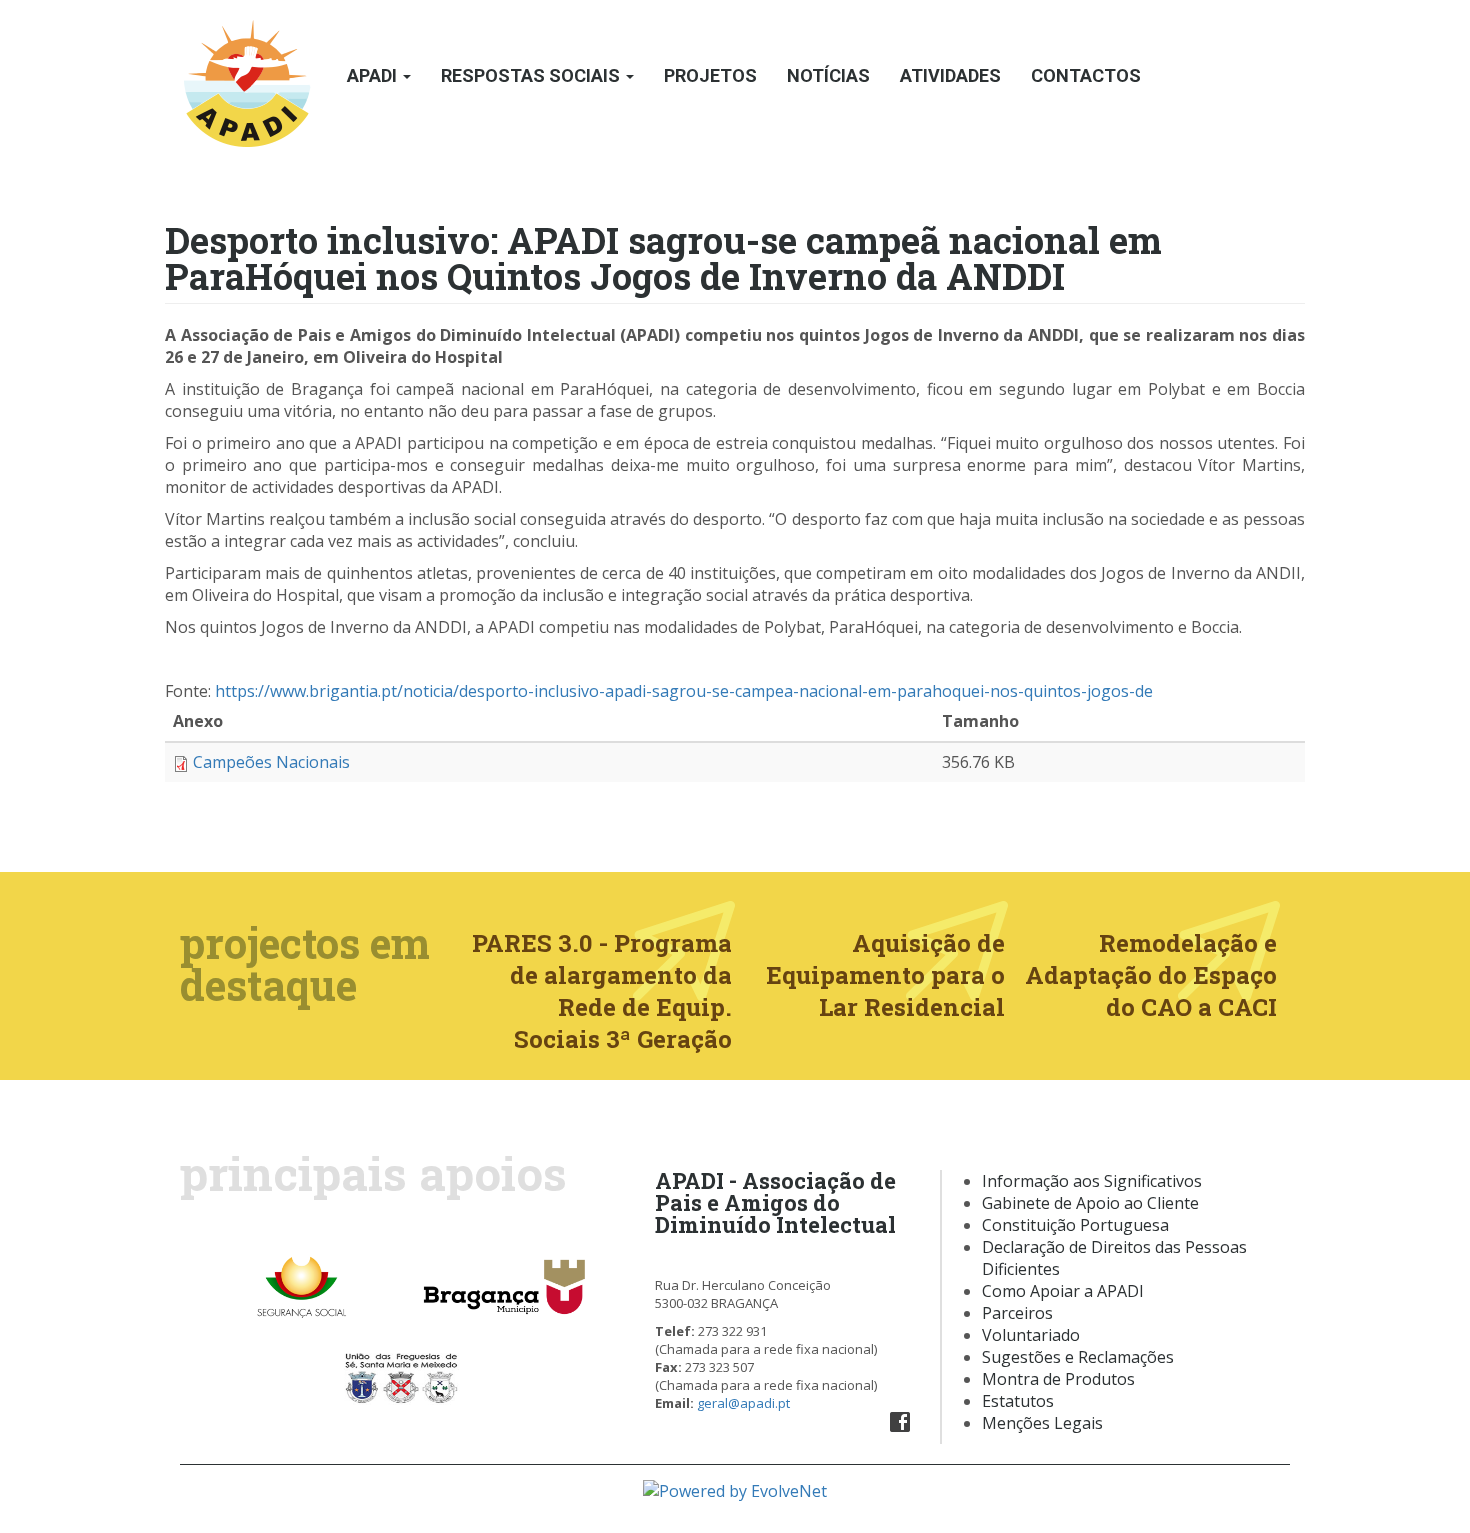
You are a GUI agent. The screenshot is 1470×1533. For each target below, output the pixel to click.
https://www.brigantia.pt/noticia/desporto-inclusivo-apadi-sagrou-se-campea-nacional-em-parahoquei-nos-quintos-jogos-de (684, 691)
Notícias (828, 75)
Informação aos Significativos (1092, 1181)
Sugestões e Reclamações (1078, 1357)
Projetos (710, 75)
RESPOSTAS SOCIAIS (532, 75)
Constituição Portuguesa (1075, 1225)
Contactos (1086, 75)
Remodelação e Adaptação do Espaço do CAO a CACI (1151, 975)
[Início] (249, 76)
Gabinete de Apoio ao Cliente (1090, 1203)
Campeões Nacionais (271, 762)
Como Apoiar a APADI (1063, 1291)
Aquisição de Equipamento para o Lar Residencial (885, 975)
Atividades (950, 75)
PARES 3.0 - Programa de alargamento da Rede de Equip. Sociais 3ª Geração (602, 991)
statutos (1022, 1401)
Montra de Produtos (1058, 1379)
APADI (374, 75)
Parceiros (1017, 1313)
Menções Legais (1042, 1423)
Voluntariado (1031, 1335)
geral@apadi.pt (743, 1403)
